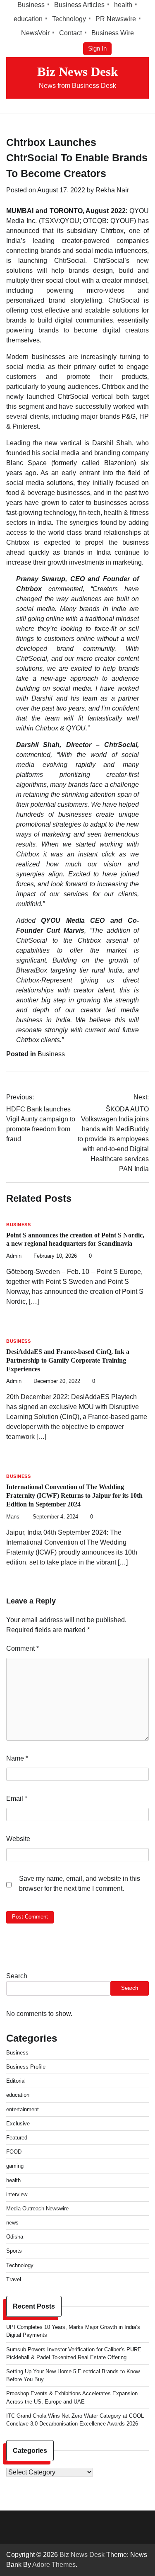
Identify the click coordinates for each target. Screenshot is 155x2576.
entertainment (23, 2109)
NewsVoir (35, 33)
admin (14, 1256)
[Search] (143, 107)
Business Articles (79, 5)
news (12, 2223)
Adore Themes (54, 2565)
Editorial (16, 2081)
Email (17, 1799)
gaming (15, 2166)
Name (17, 1758)
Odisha (15, 2237)
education (28, 19)
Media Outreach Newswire (37, 2209)
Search (17, 1976)
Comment (23, 1648)
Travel (14, 2279)
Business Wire (113, 33)
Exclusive (18, 2124)
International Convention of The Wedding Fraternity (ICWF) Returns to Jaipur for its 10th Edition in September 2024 (74, 1495)
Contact (70, 33)
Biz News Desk (77, 72)
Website (18, 1839)
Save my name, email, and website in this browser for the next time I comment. (80, 1883)
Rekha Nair (112, 190)
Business (31, 5)
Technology (69, 19)
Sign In (97, 49)
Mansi (13, 1517)
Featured (17, 2138)
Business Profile (26, 2067)
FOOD (14, 2152)
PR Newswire (116, 19)
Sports (14, 2251)
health (123, 5)
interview (17, 2194)
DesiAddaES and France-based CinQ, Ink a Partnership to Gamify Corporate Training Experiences (68, 1360)
